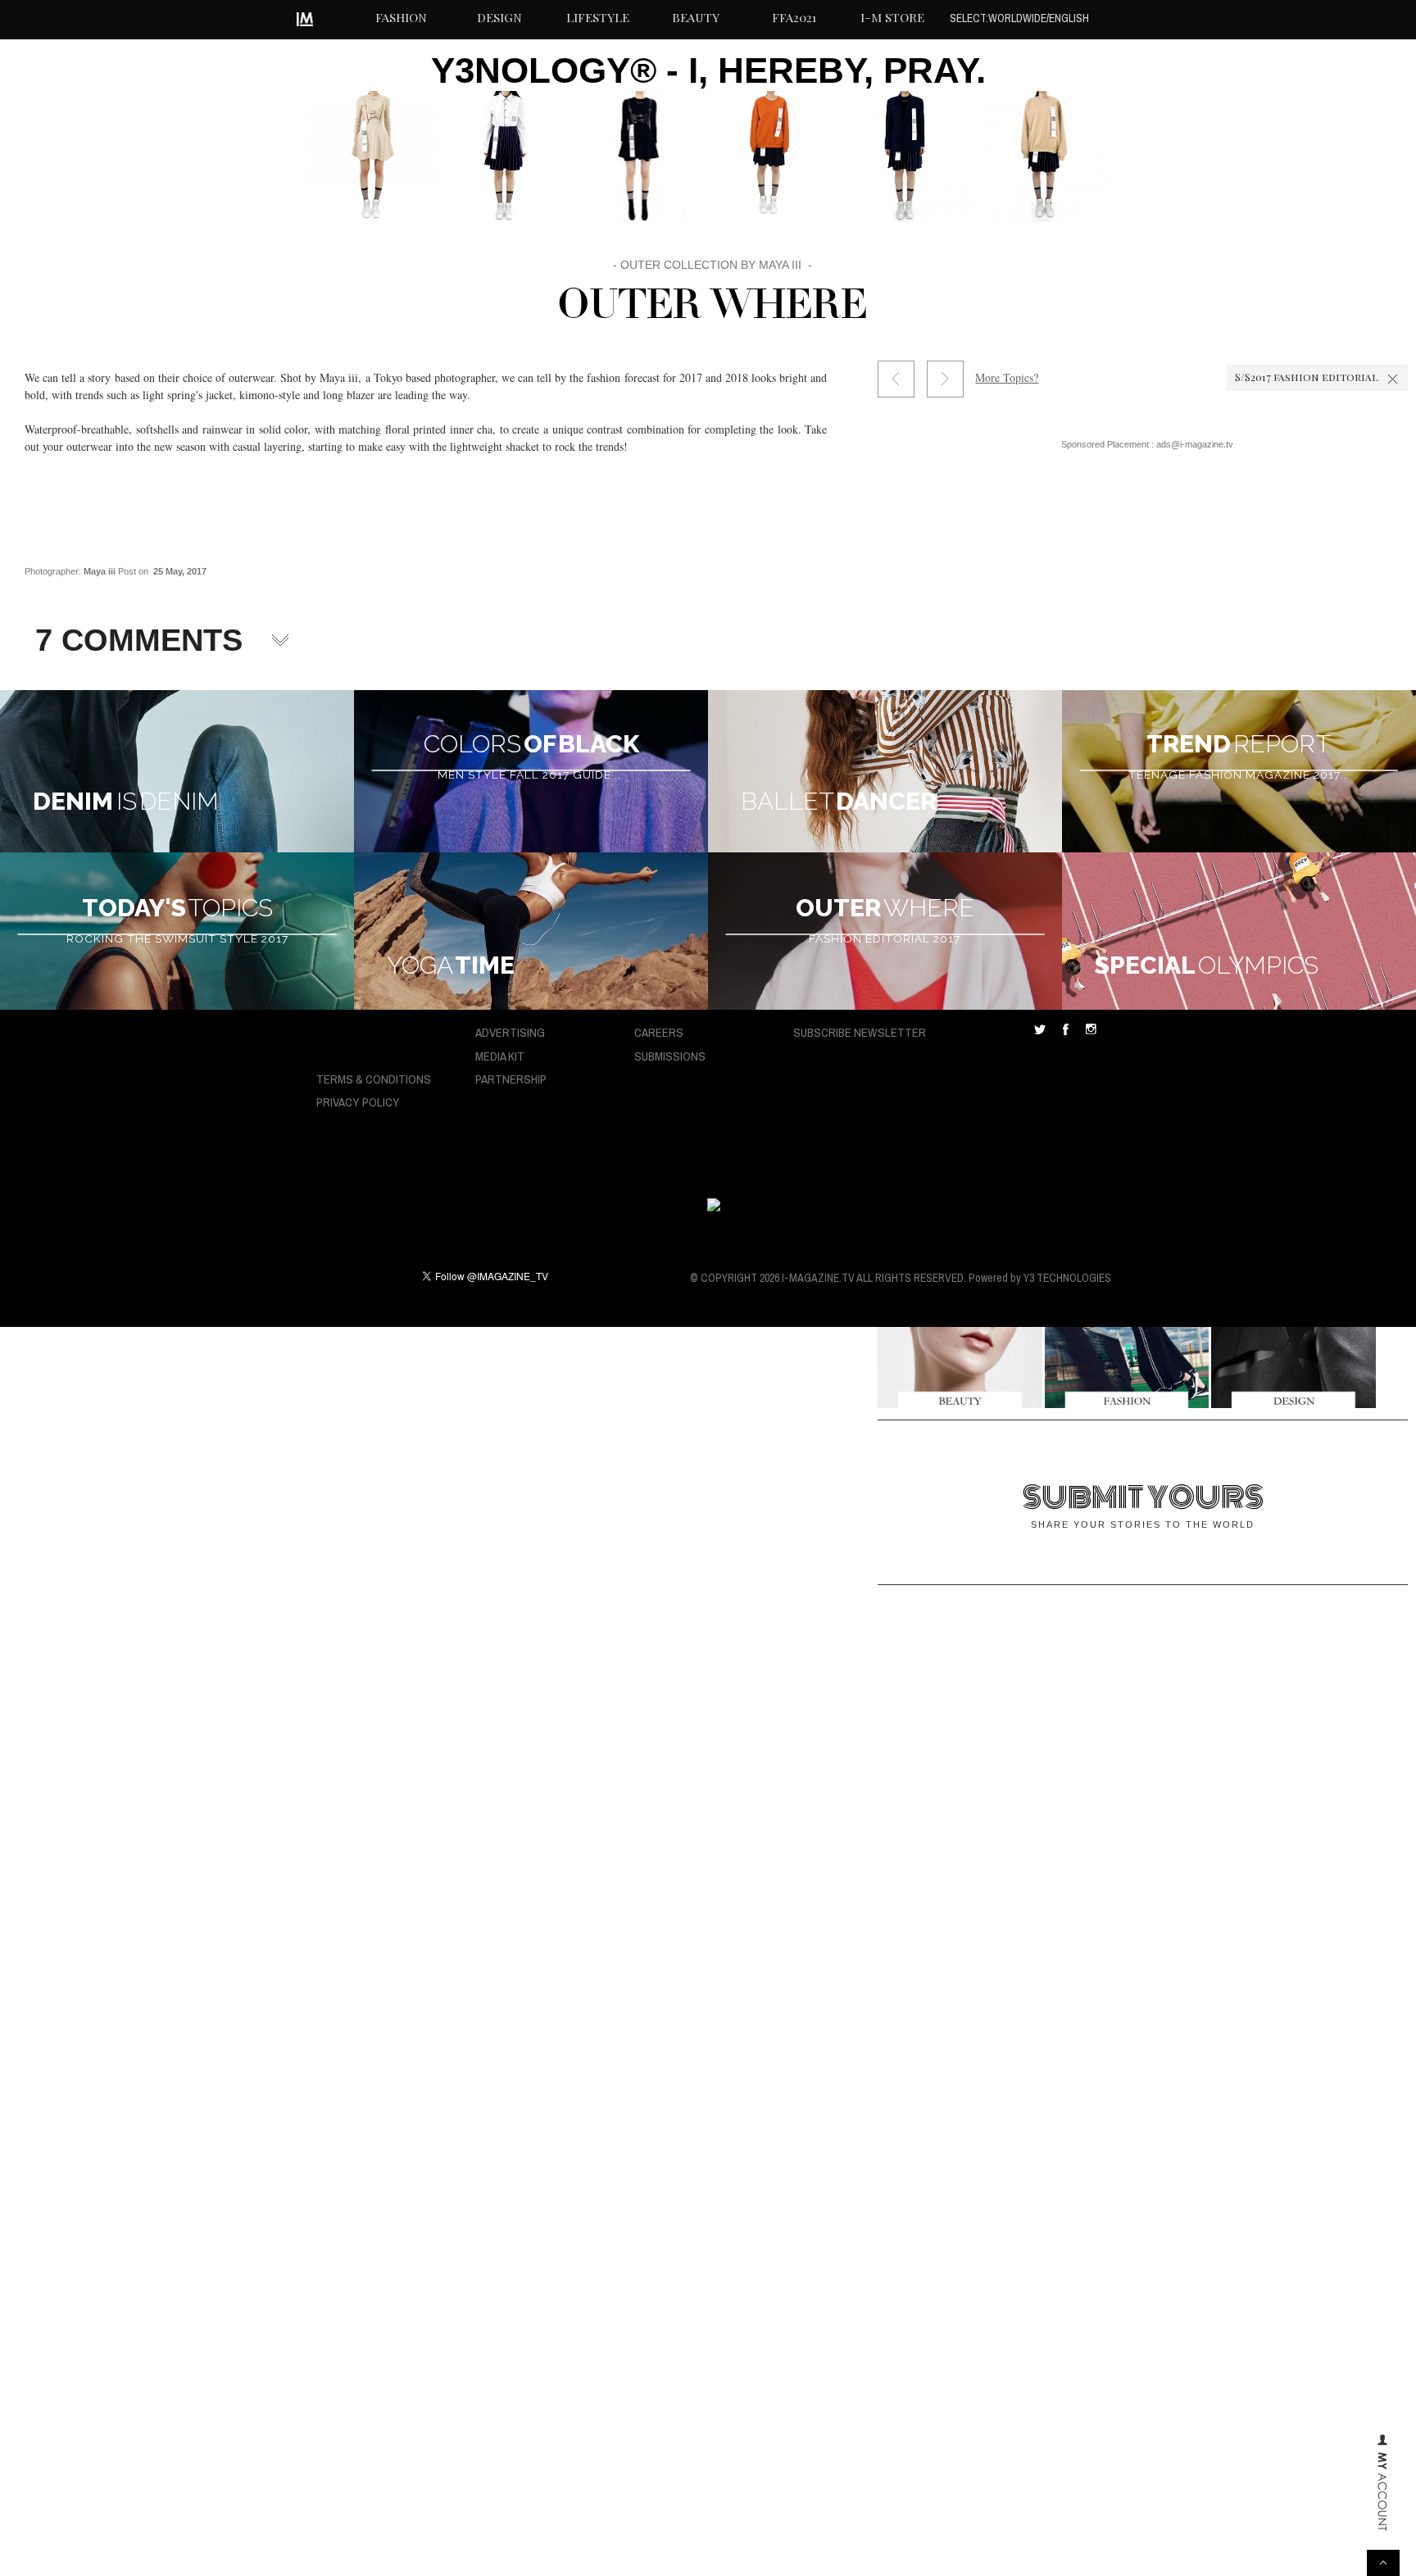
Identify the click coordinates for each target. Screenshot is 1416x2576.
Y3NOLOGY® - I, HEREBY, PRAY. (708, 70)
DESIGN (499, 17)
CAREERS (659, 1032)
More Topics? (1007, 377)
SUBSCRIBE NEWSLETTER (860, 1032)
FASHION (401, 17)
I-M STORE (892, 17)
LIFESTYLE (598, 17)
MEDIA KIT (500, 1056)
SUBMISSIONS (670, 1056)
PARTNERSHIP (511, 1079)
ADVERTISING (510, 1032)
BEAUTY (696, 17)
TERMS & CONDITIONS (374, 1079)
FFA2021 (794, 17)
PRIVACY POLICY (358, 1102)
